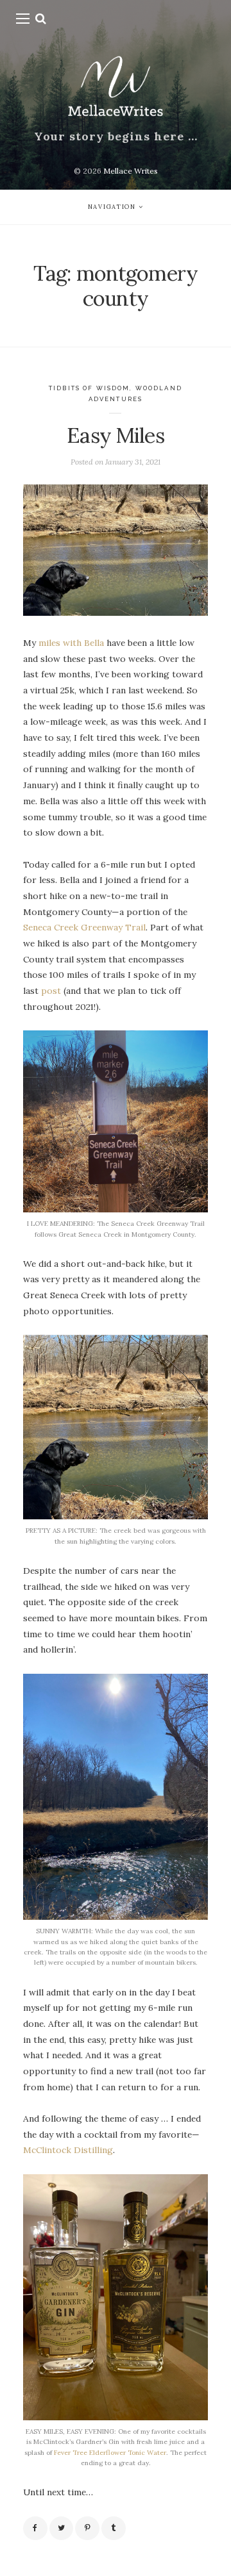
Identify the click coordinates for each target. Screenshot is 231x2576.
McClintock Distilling (68, 2150)
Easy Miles (115, 435)
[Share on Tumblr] (114, 2529)
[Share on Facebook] (35, 2529)
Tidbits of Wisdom (89, 388)
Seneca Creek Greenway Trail (84, 927)
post (51, 991)
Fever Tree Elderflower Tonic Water (110, 2453)
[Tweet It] (62, 2529)
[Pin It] (87, 2529)
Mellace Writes (131, 171)
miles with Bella (73, 643)
